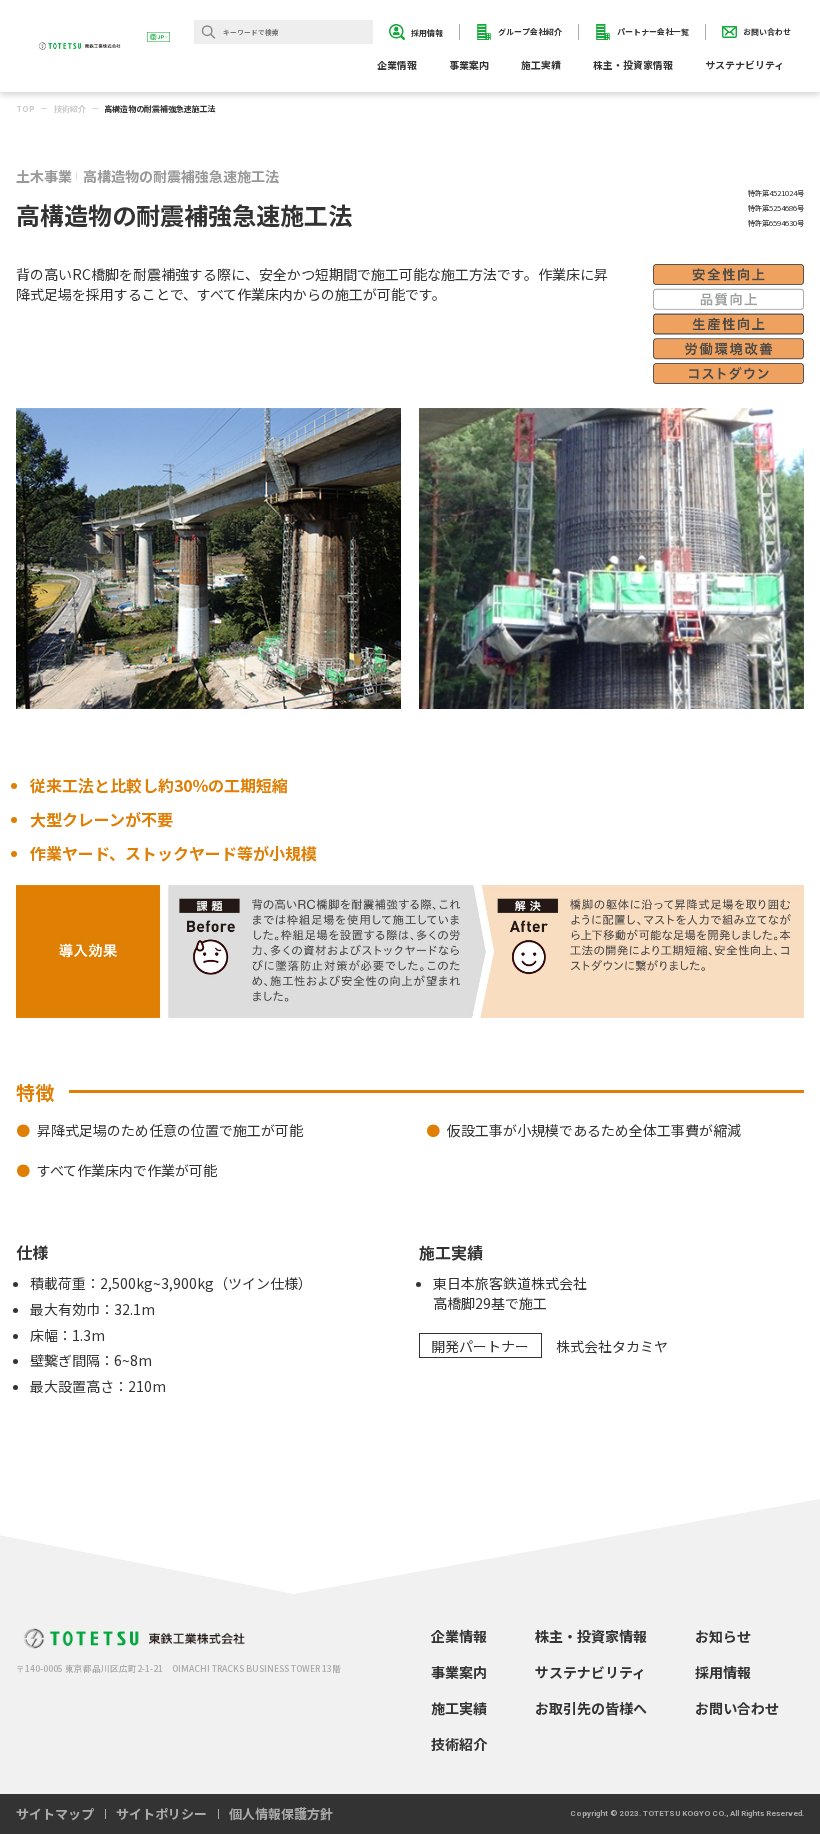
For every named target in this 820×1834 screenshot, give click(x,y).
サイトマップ (55, 1813)
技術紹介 (70, 108)
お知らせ (723, 1636)
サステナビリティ (590, 1672)
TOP (25, 108)
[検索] (208, 32)
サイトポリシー (161, 1813)
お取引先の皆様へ (591, 1708)
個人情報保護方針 (281, 1813)
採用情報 (723, 1672)
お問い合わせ (737, 1708)
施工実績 (541, 65)
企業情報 (459, 1636)
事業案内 (459, 1672)
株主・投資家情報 (591, 1636)
